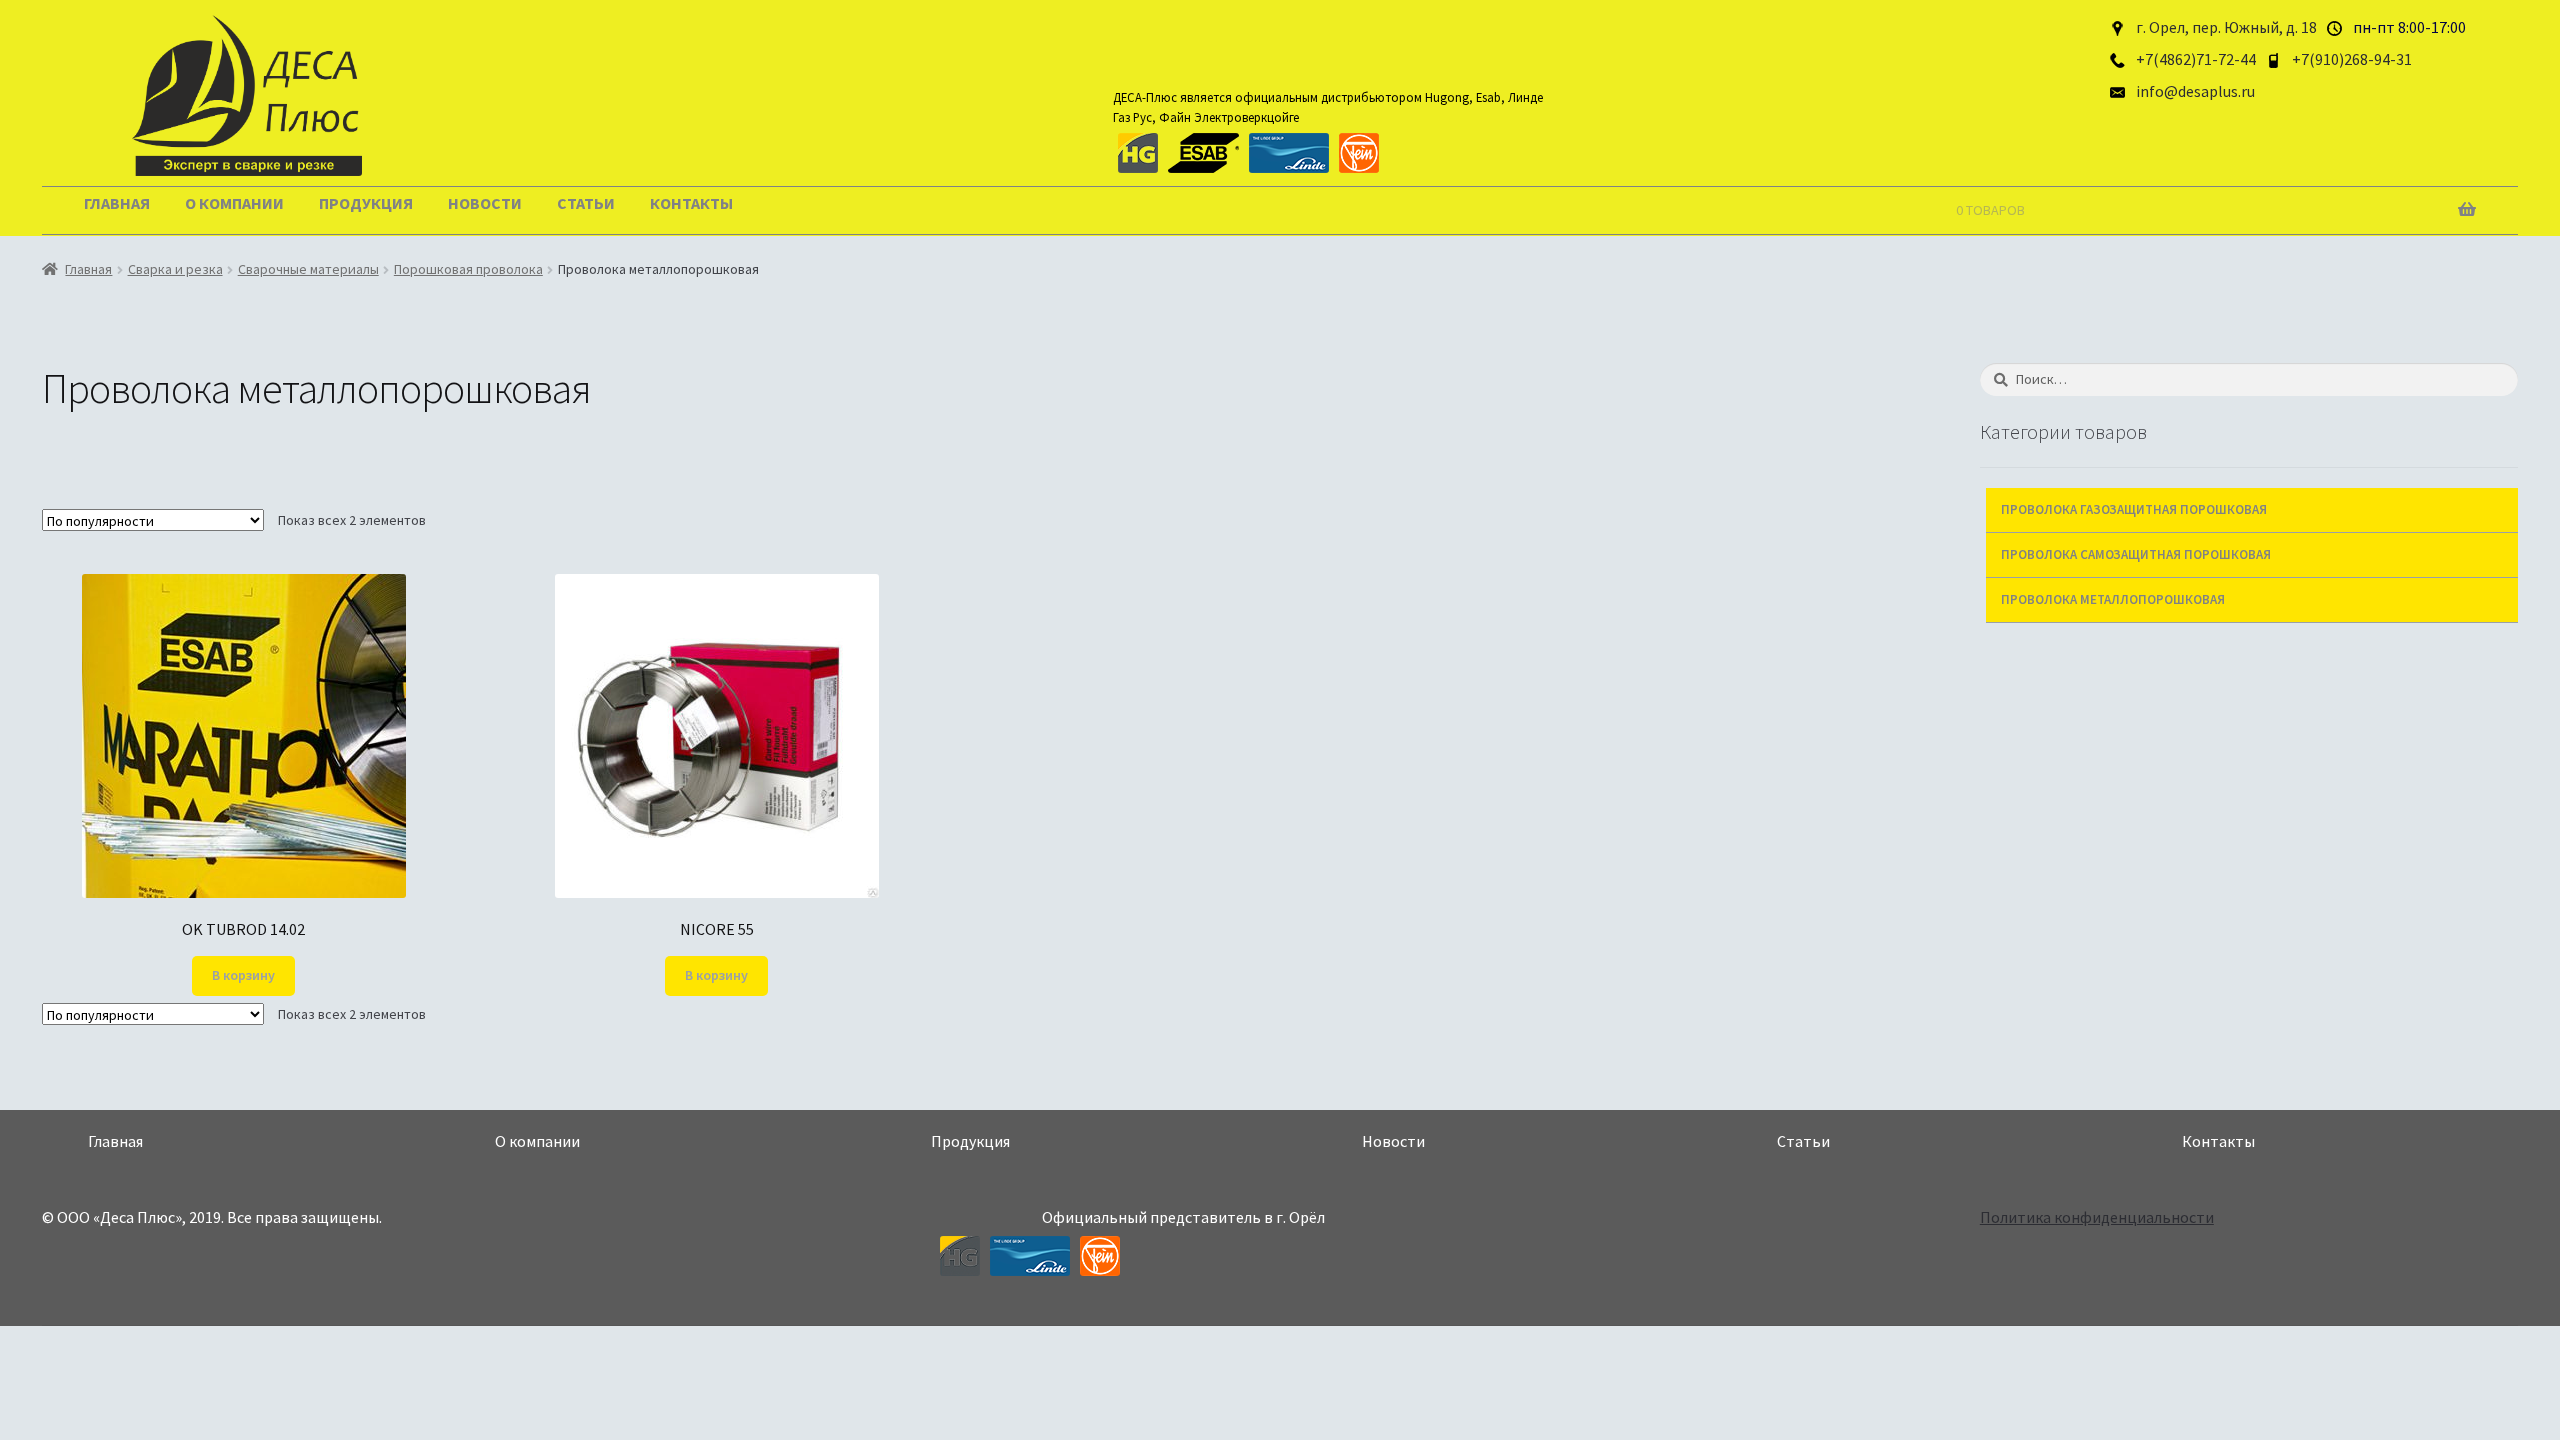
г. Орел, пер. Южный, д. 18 (2226, 27)
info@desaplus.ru (2195, 91)
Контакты (691, 203)
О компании (234, 203)
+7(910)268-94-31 (2352, 59)
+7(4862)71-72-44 (2196, 59)
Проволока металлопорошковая (2113, 599)
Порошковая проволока (468, 269)
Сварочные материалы (308, 269)
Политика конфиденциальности (2097, 1217)
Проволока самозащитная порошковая (2136, 554)
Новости (485, 203)
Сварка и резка (175, 269)
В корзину (243, 975)
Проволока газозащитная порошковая (2134, 509)
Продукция (366, 203)
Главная (117, 203)
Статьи (586, 203)
